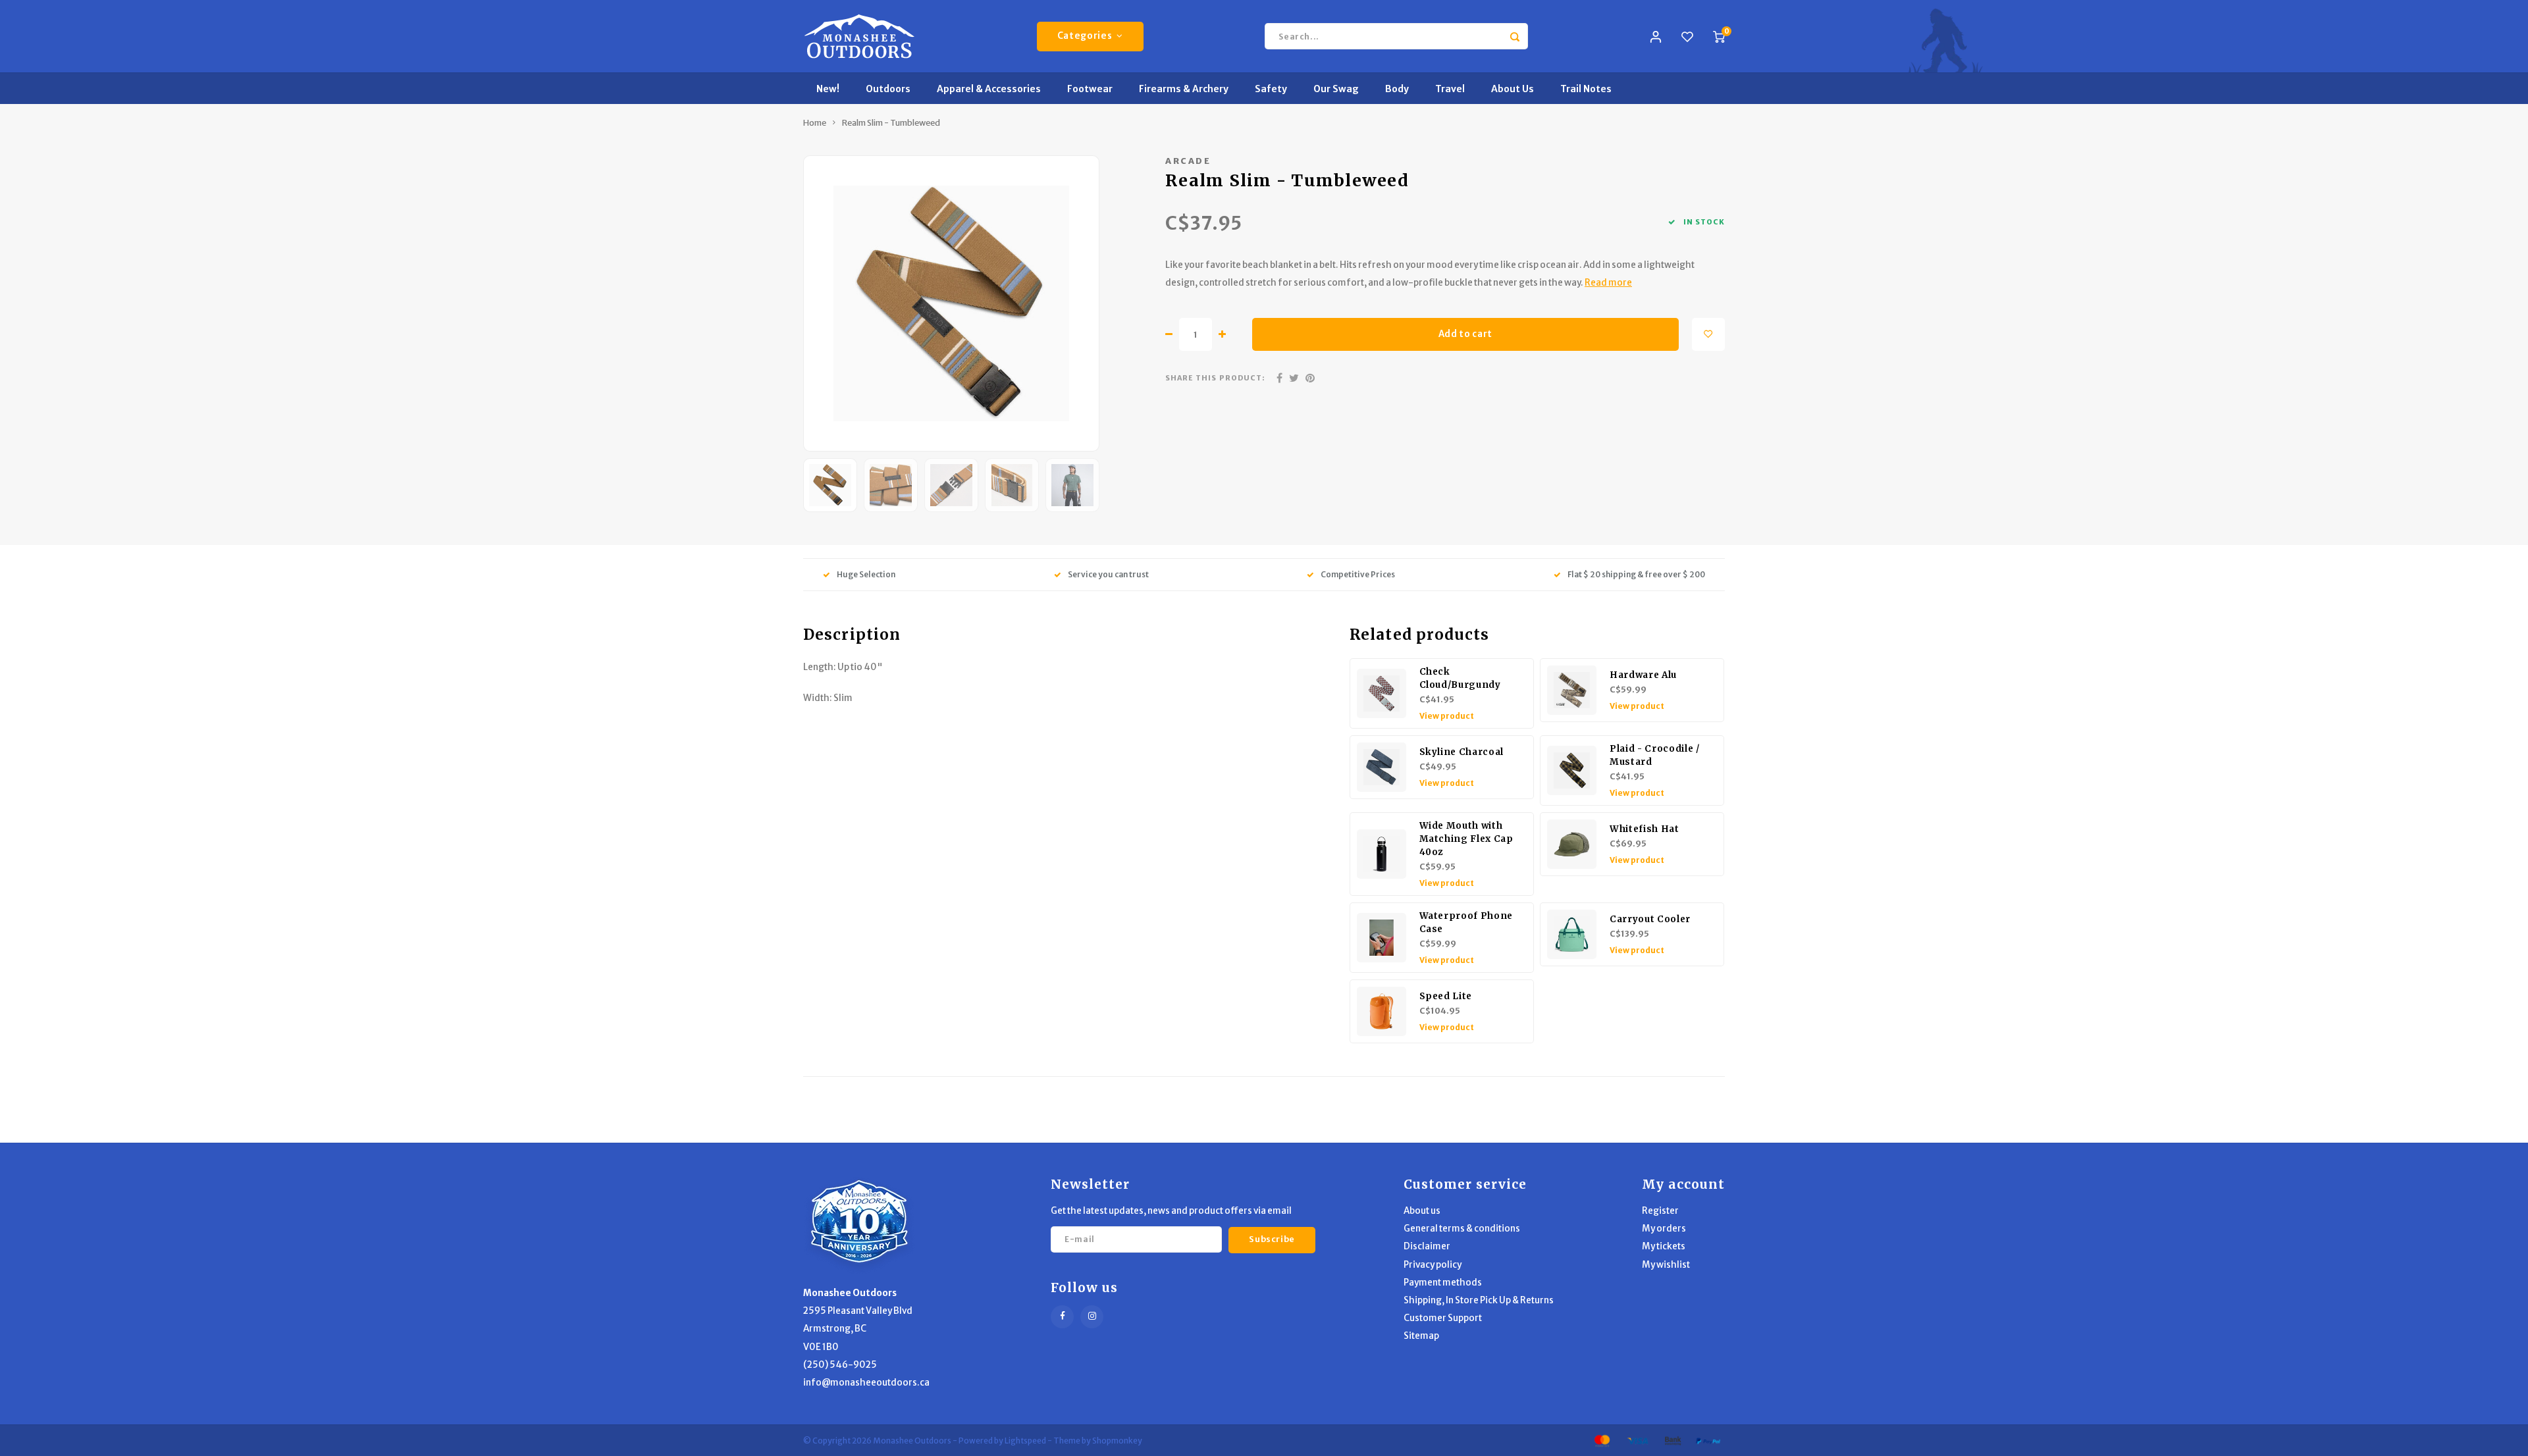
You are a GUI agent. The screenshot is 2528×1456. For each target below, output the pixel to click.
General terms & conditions (1462, 1229)
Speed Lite (1446, 996)
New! (828, 89)
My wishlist (1666, 1265)
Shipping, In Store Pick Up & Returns (1479, 1300)
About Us (1513, 89)
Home (815, 123)
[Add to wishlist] (1708, 334)
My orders (1664, 1229)
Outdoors (888, 89)
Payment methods (1443, 1283)
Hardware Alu (1643, 675)
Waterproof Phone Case (1466, 923)
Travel (1450, 89)
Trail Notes (1586, 89)
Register (1660, 1211)
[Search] (1515, 36)
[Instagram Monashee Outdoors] (1092, 1317)
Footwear (1090, 89)
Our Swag (1336, 89)
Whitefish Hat (1645, 829)
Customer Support (1443, 1318)
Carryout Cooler (1650, 919)
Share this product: (1215, 378)
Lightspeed (1025, 1441)
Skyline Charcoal (1462, 752)
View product (1447, 716)
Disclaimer (1427, 1246)
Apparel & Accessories (989, 89)
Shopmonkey (1117, 1441)
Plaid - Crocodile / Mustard (1655, 755)
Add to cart (1465, 334)
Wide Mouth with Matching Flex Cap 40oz (1466, 839)
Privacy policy (1433, 1265)
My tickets (1664, 1246)
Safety (1271, 89)
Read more (1608, 283)
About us (1422, 1211)
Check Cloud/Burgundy (1460, 678)
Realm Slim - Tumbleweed (891, 123)
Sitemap (1421, 1336)
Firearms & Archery (1184, 89)
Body (1397, 89)
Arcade (1188, 161)
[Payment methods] (1601, 1440)
